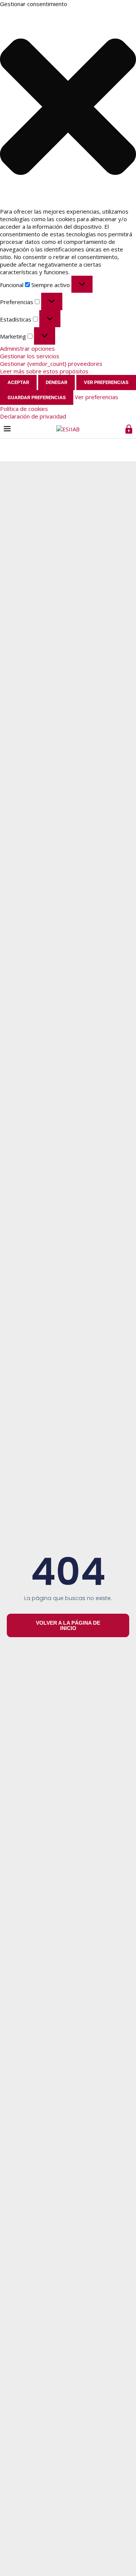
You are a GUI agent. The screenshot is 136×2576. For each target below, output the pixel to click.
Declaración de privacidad (33, 416)
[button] (68, 108)
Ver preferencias (106, 382)
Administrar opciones (27, 348)
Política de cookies (24, 409)
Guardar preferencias (37, 397)
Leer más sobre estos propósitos (44, 371)
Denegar (56, 382)
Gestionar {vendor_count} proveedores (51, 364)
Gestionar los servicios (30, 356)
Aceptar (18, 382)
